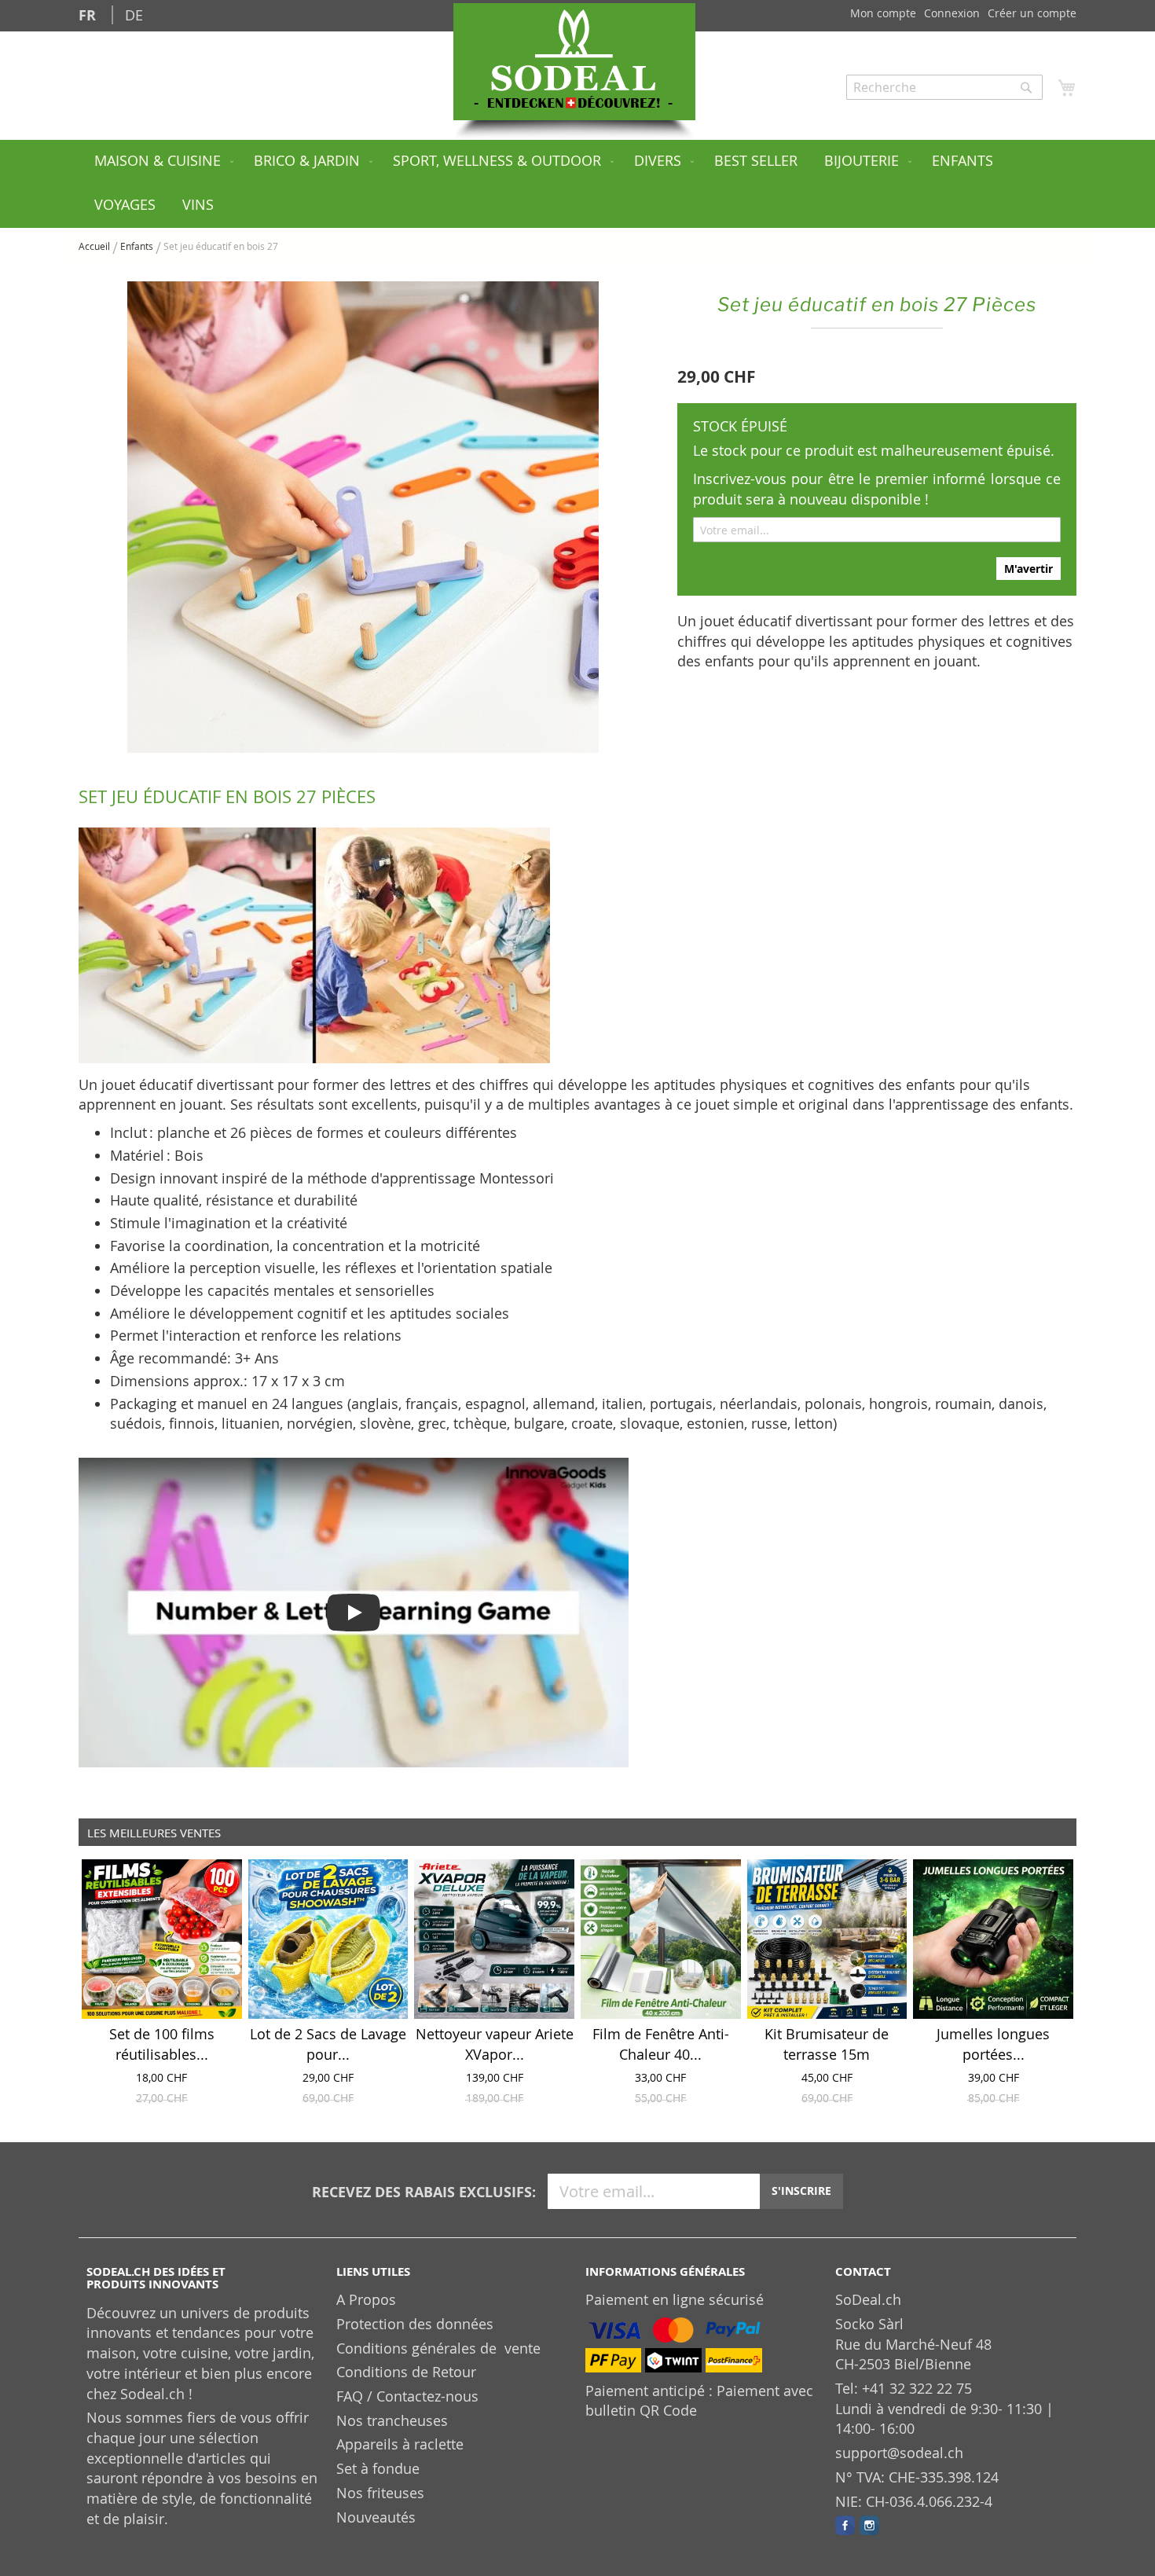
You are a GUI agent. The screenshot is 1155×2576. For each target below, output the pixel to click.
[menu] (577, 184)
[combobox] (944, 87)
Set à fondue (378, 2468)
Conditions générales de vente (438, 2348)
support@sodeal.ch (899, 2453)
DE (134, 15)
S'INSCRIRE (801, 2191)
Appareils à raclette (400, 2444)
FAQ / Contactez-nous (407, 2396)
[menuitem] (161, 162)
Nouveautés (376, 2517)
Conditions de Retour (406, 2372)
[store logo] (574, 62)
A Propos (366, 2299)
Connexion (952, 13)
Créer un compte (1032, 13)
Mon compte (883, 13)
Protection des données (415, 2324)
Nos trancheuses (392, 2420)
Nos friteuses (380, 2493)
